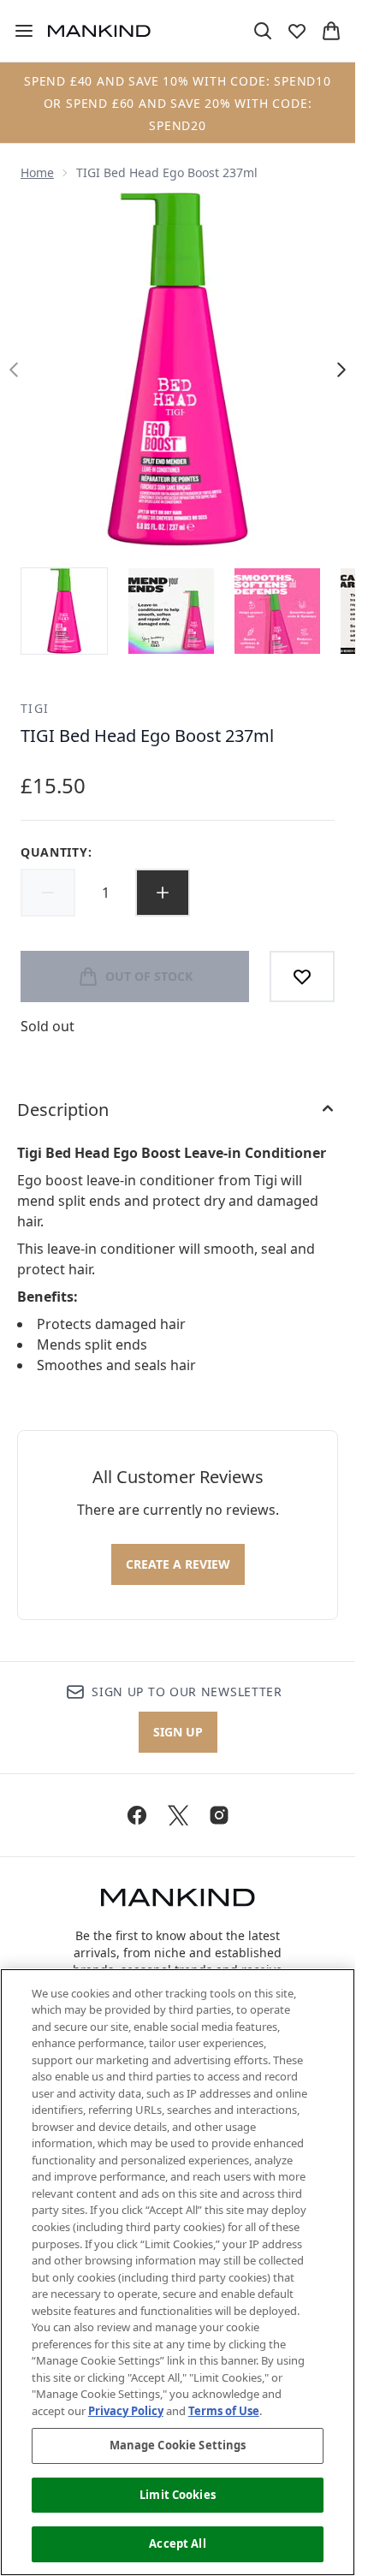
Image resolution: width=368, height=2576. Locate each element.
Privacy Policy (126, 2411)
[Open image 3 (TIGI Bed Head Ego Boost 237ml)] (277, 611)
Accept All (177, 2543)
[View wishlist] (297, 31)
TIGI (35, 708)
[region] (178, 2272)
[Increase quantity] (163, 893)
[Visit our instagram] (219, 1815)
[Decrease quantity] (48, 893)
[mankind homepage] (99, 31)
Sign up (178, 1732)
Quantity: (56, 852)
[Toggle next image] (341, 370)
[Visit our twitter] (178, 1815)
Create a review (178, 1564)
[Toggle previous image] (14, 370)
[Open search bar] (263, 31)
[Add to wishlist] (302, 976)
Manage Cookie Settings (178, 2445)
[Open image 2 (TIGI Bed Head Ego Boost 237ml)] (171, 611)
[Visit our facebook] (137, 1815)
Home (37, 172)
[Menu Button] (17, 31)
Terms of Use (224, 2411)
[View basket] (331, 31)
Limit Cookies (178, 2495)
